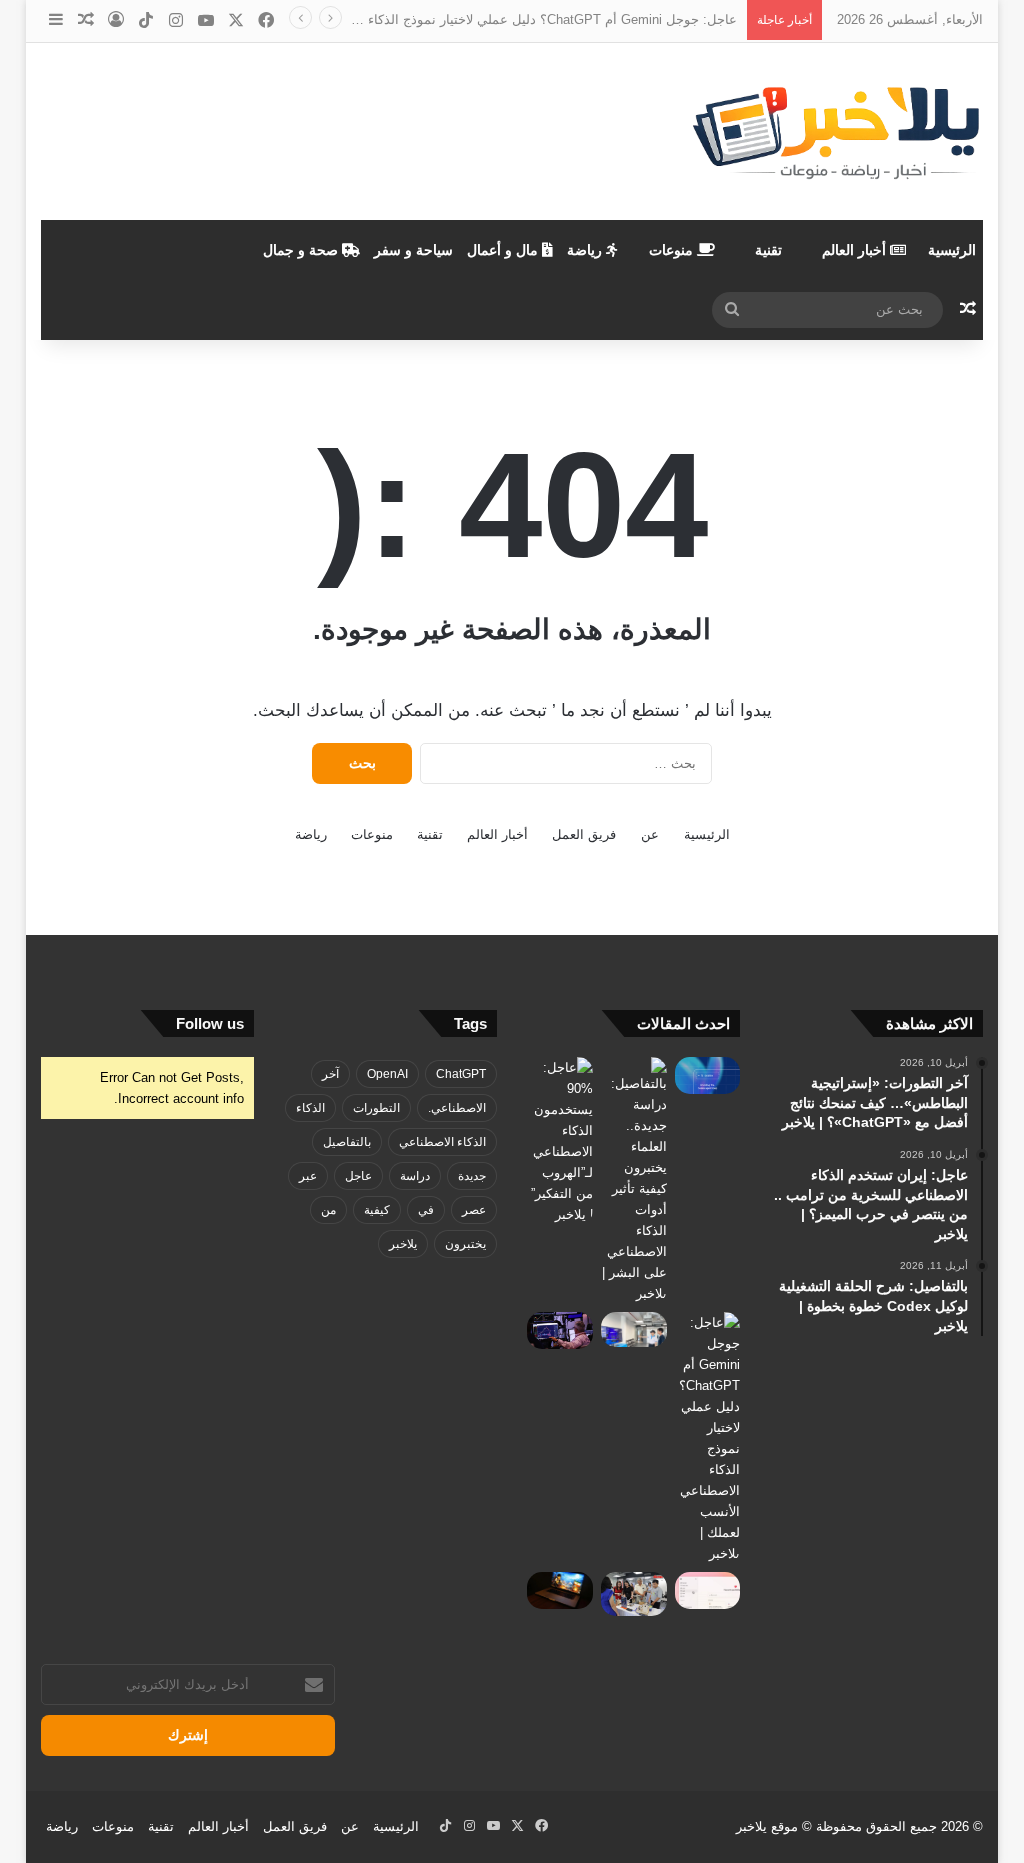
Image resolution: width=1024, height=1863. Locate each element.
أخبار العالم (856, 250)
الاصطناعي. (457, 1108)
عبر (308, 1176)
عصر (474, 1210)
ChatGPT (461, 1074)
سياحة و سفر (413, 250)
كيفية (377, 1210)
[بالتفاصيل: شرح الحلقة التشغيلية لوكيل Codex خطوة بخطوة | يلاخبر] (708, 1075)
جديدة (472, 1176)
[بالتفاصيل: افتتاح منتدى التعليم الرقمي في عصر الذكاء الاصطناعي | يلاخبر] (634, 1329)
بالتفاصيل (347, 1142)
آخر (330, 1074)
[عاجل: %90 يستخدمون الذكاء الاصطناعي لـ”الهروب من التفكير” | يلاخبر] (560, 1141)
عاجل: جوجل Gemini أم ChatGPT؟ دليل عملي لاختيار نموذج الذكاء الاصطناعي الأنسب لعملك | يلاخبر (459, 19)
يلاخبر (403, 1244)
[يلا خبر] (836, 131)
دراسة (415, 1176)
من (328, 1210)
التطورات (376, 1108)
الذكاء (310, 1108)
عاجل (358, 1176)
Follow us (210, 1023)
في (426, 1210)
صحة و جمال (302, 250)
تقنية (768, 250)
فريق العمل (584, 834)
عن (650, 834)
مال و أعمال (504, 250)
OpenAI (387, 1074)
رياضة (586, 250)
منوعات (673, 250)
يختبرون (465, 1244)
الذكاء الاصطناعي (442, 1142)
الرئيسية (952, 250)
